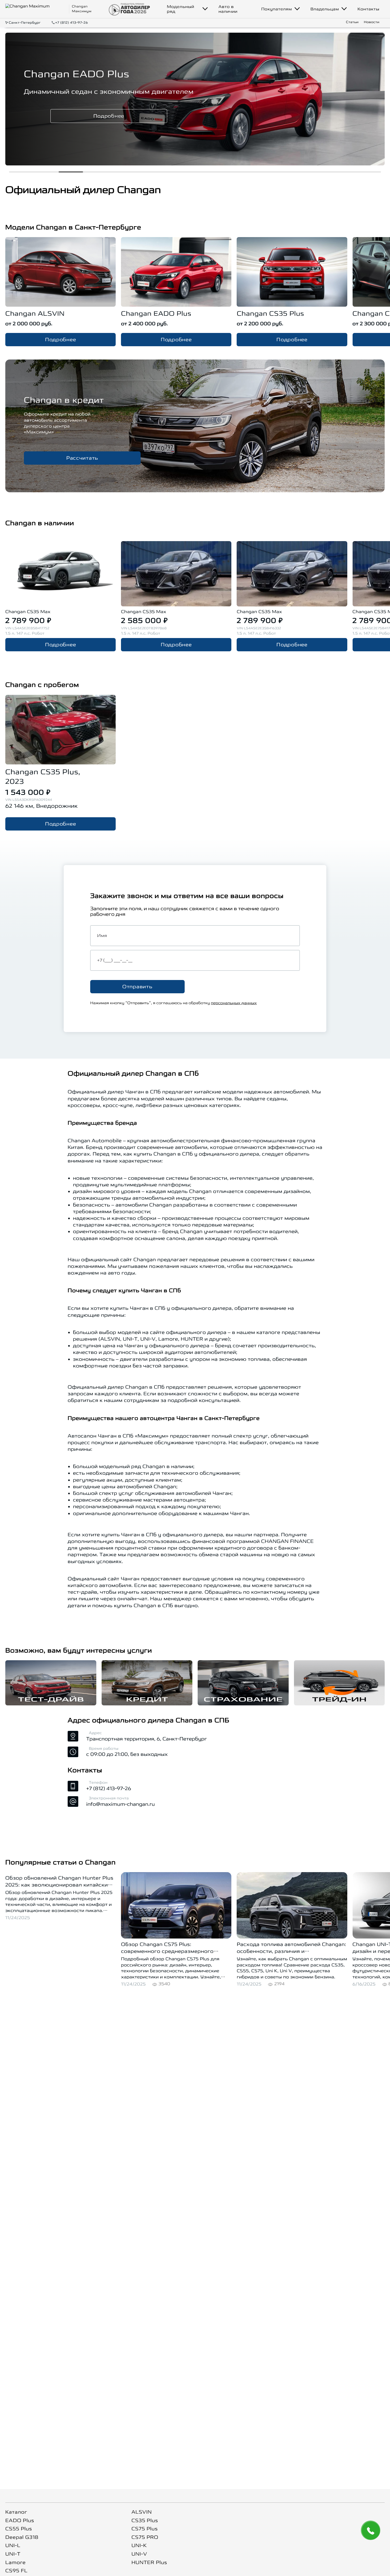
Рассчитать (82, 458)
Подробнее (137, 116)
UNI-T (13, 2554)
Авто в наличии (228, 9)
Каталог (16, 2512)
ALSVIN (142, 2512)
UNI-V (139, 2554)
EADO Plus (20, 2521)
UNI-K (139, 2546)
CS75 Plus (144, 2529)
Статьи (352, 22)
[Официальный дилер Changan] (36, 9)
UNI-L (13, 2546)
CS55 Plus (19, 2529)
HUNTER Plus (149, 2563)
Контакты (368, 9)
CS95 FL (16, 2571)
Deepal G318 (22, 2537)
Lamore (16, 2563)
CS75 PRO (145, 2537)
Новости (372, 22)
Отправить (137, 987)
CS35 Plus (145, 2521)
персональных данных (234, 1003)
